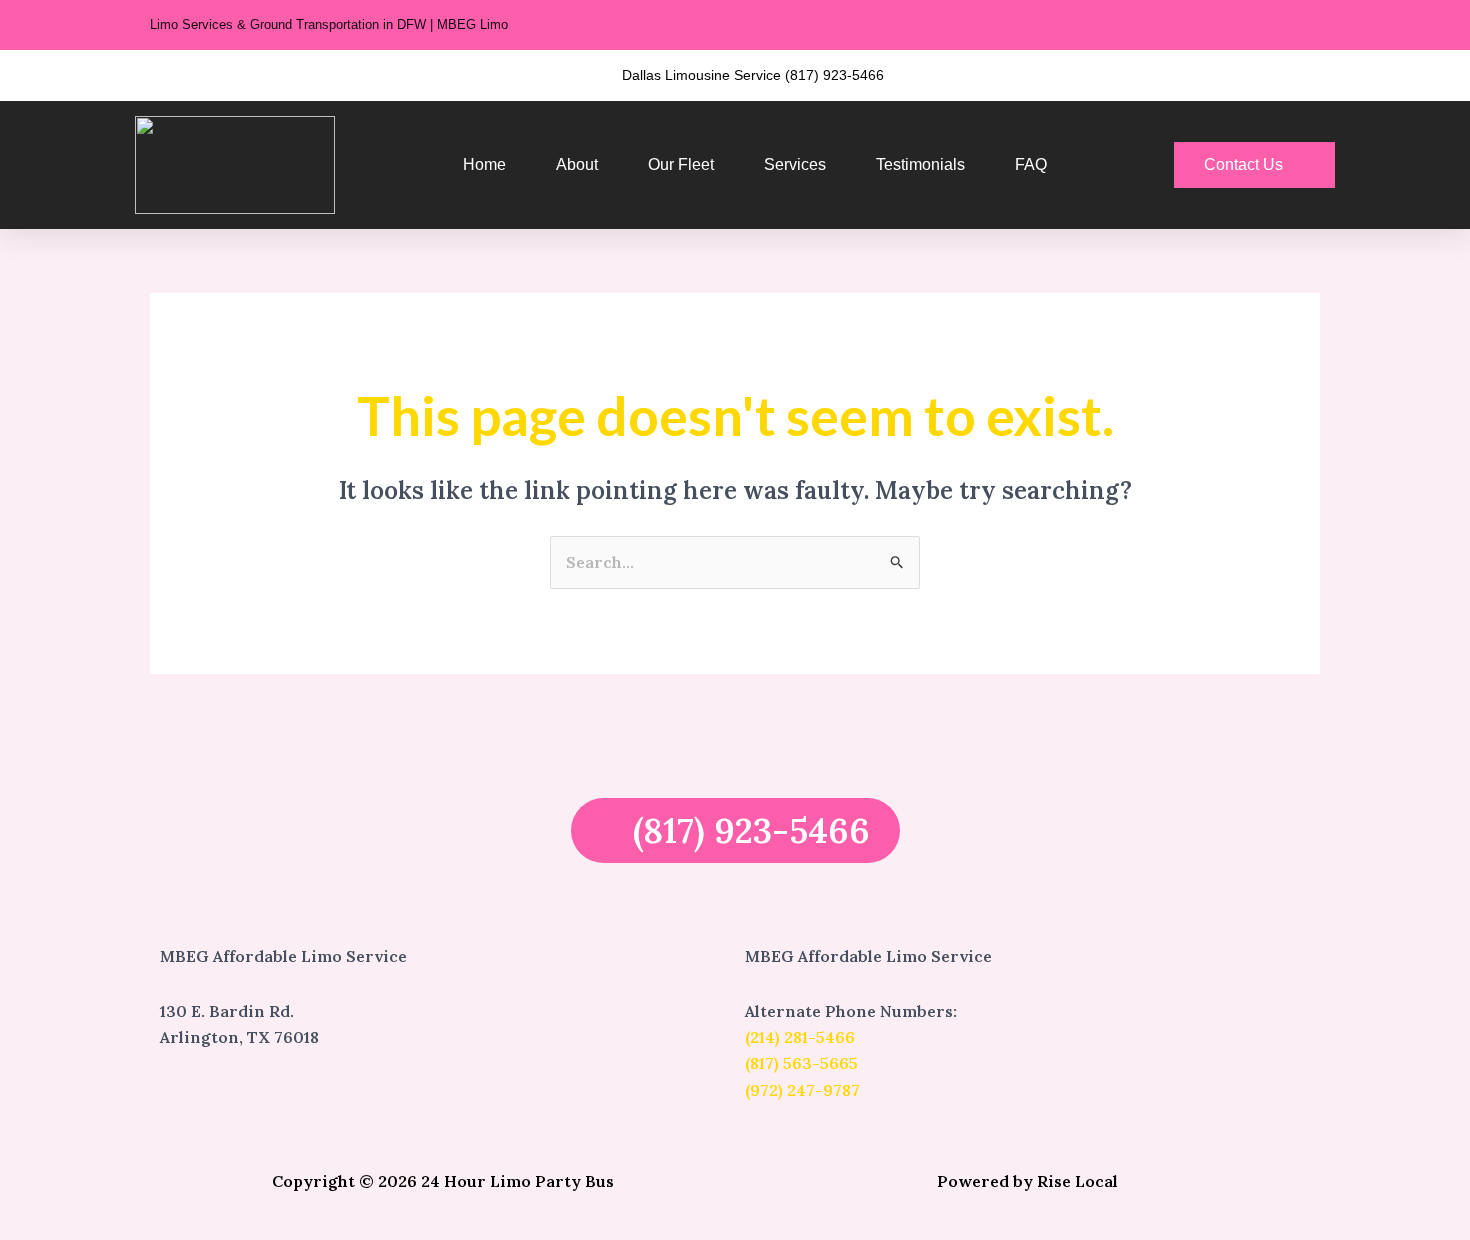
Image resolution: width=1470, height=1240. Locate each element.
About (577, 164)
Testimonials (920, 164)
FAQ (1031, 164)
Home (484, 164)
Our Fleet (681, 164)
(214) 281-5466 (800, 1037)
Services (795, 164)
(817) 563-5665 (801, 1063)
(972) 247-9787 (802, 1090)
